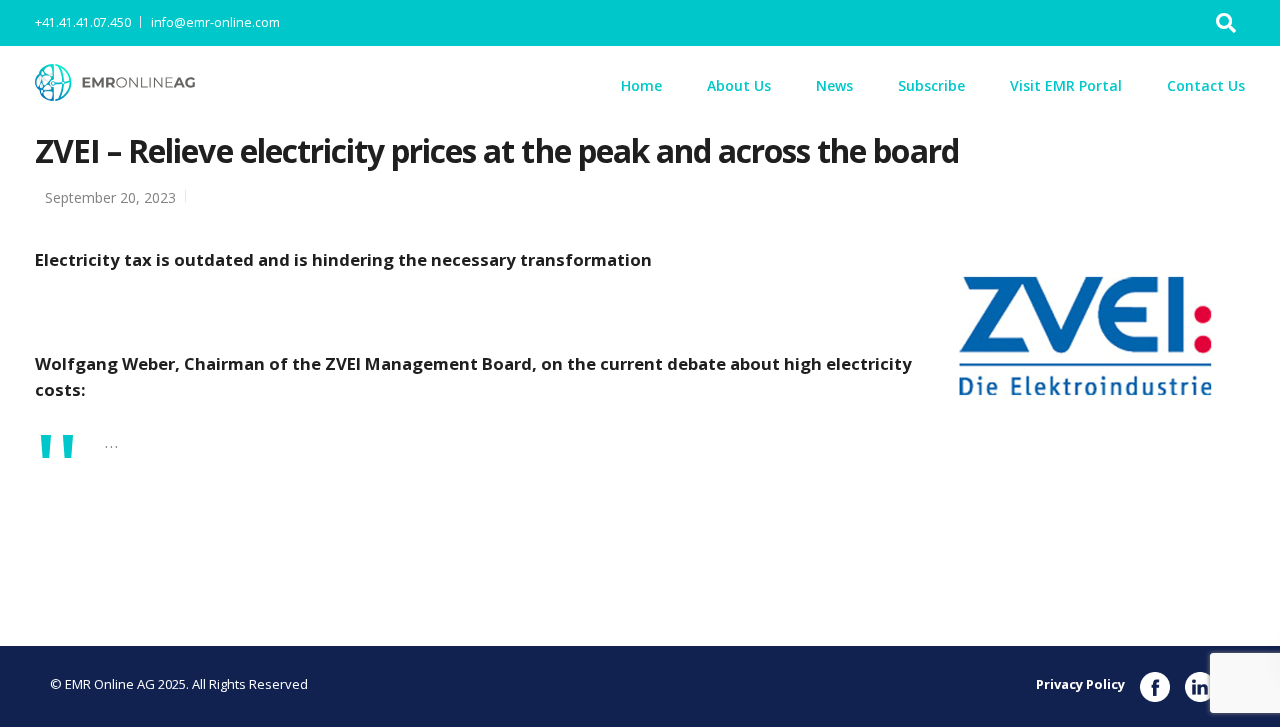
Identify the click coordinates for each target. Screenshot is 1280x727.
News (834, 85)
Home (641, 85)
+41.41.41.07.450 (83, 22)
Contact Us (1206, 85)
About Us (739, 85)
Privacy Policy (1080, 684)
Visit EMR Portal (1066, 85)
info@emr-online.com (215, 22)
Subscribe (931, 85)
